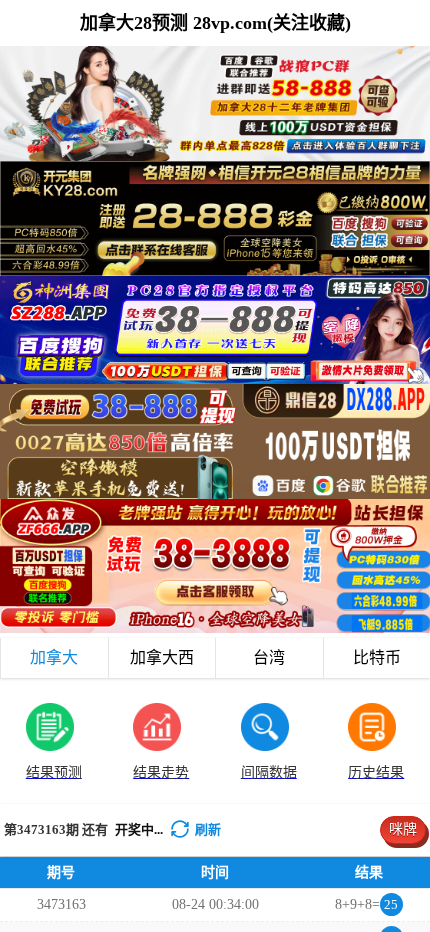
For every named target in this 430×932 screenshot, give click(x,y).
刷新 (208, 829)
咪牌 (403, 829)
